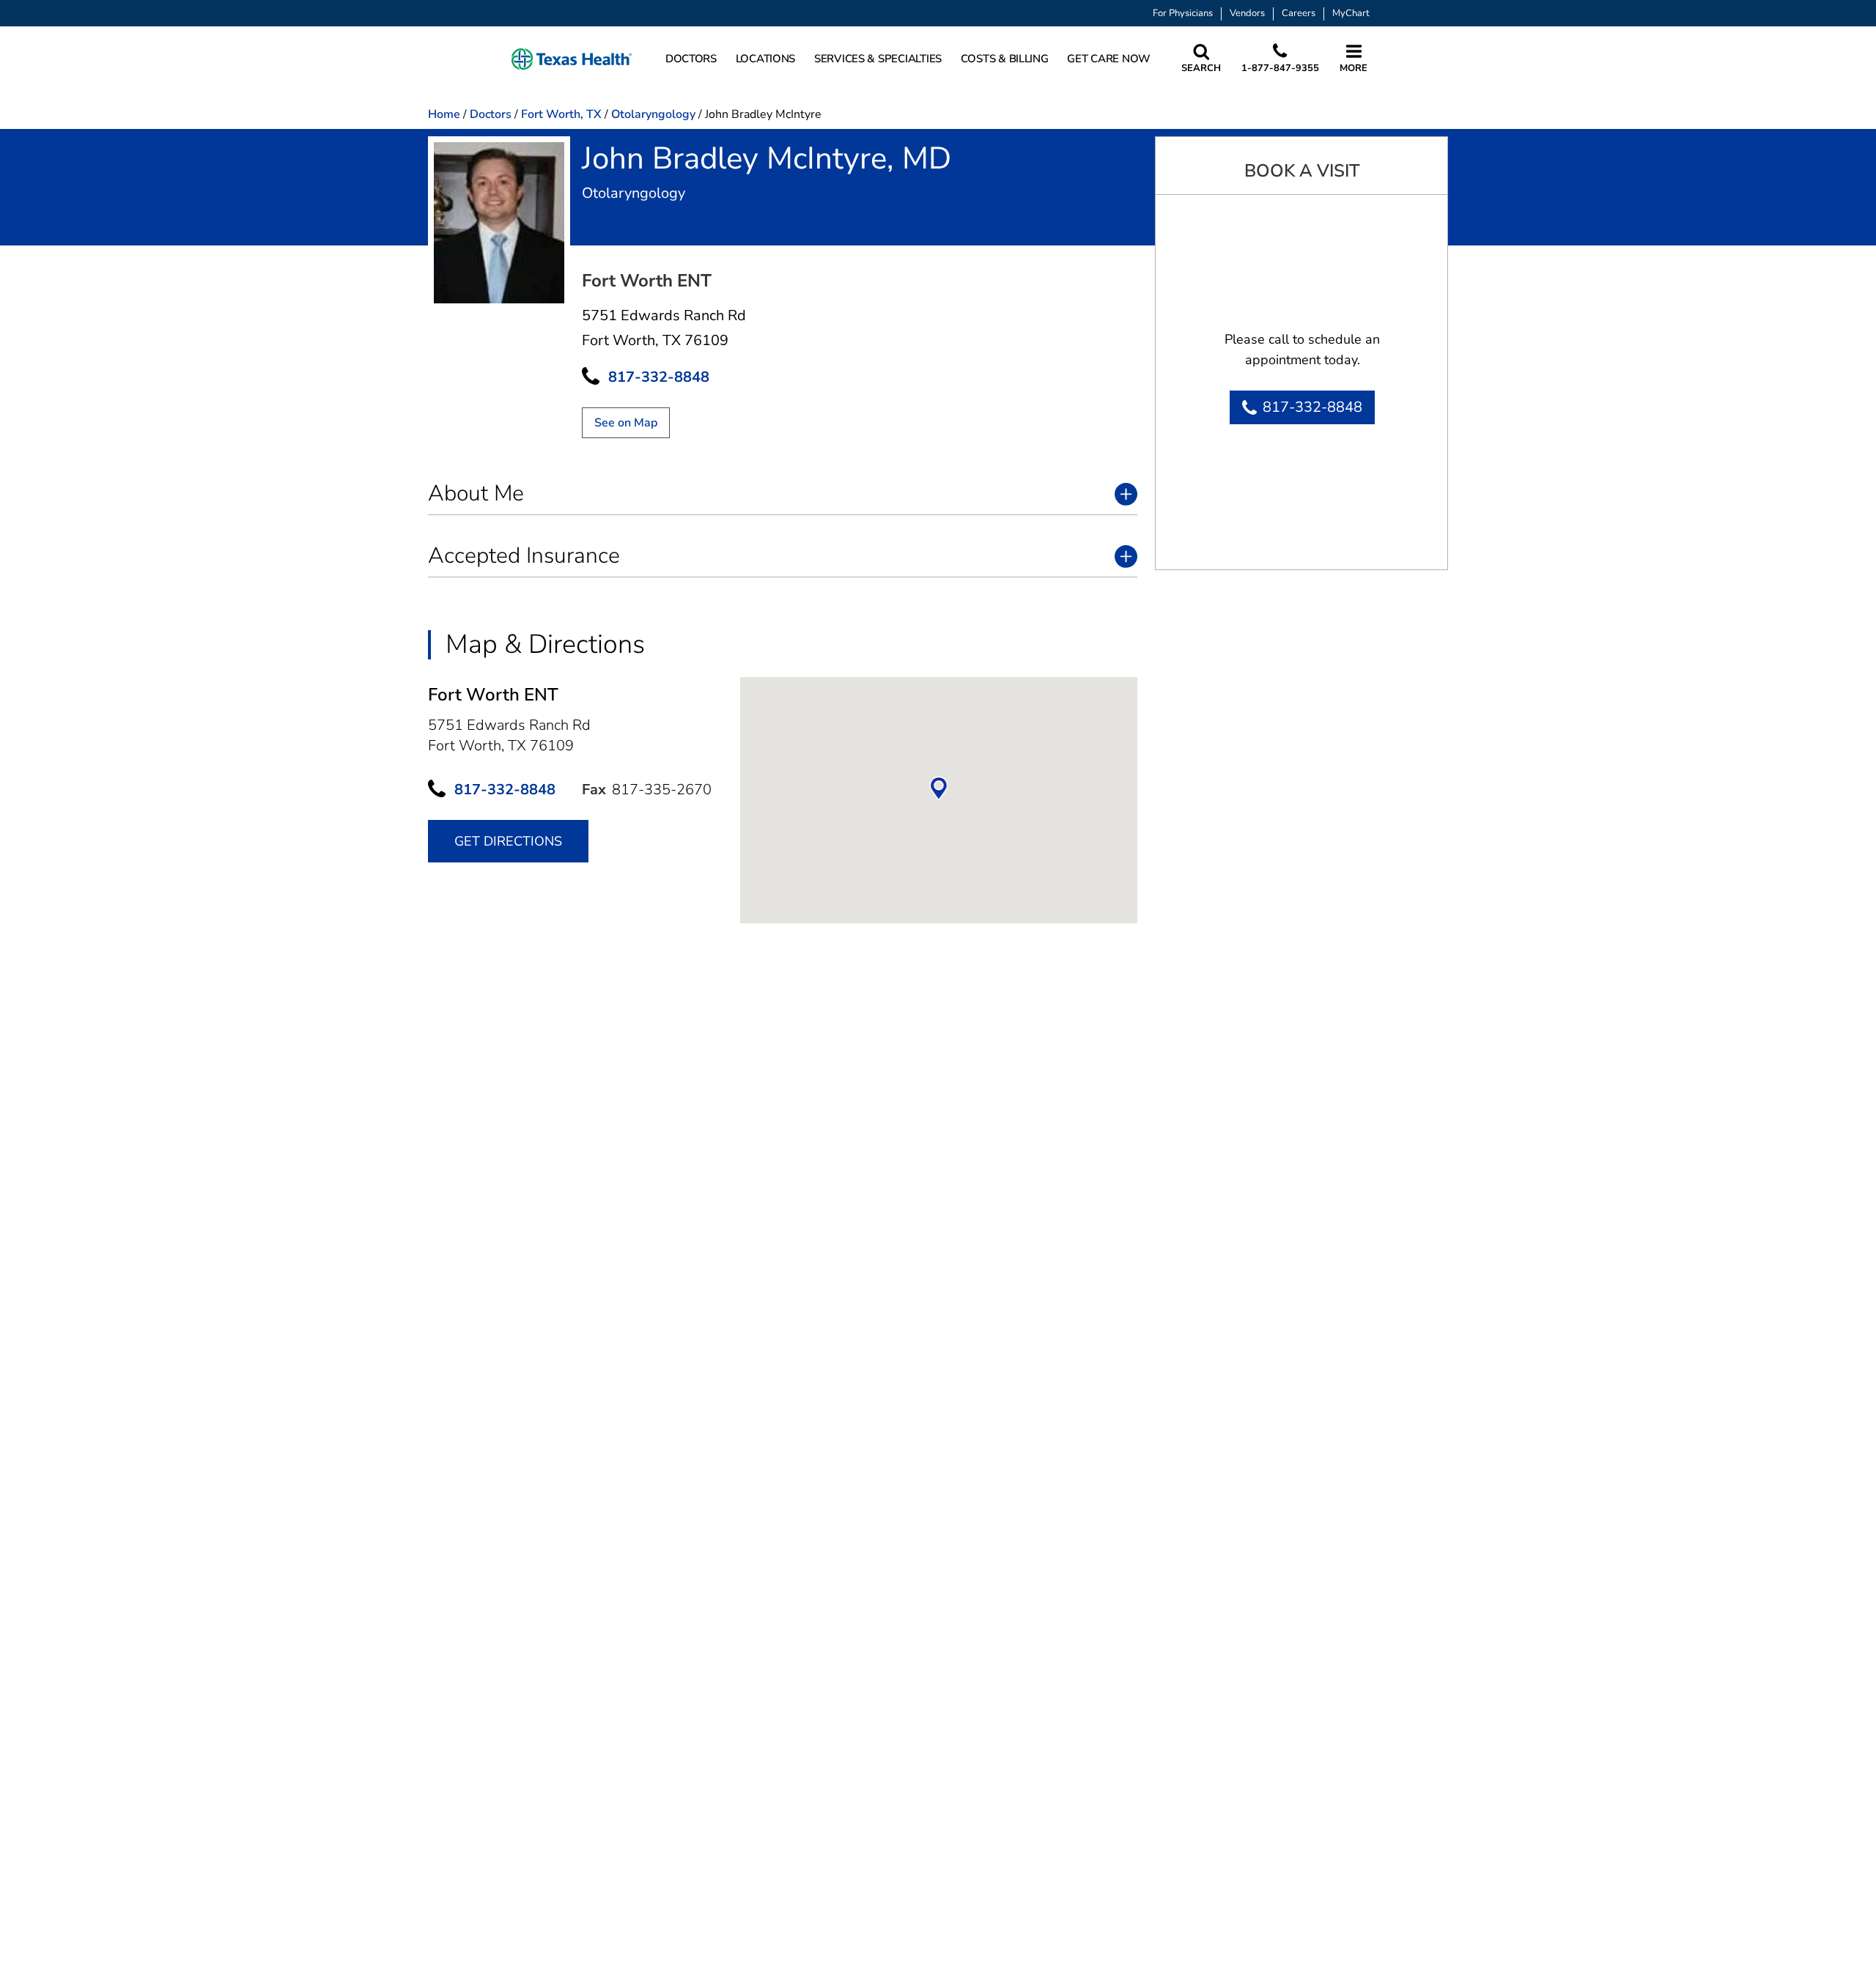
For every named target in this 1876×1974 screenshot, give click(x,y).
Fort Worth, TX (561, 114)
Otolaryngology (653, 114)
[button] (572, 59)
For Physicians (1183, 14)
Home (444, 114)
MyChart (1351, 14)
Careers (1299, 14)
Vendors (1247, 14)
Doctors (491, 114)
